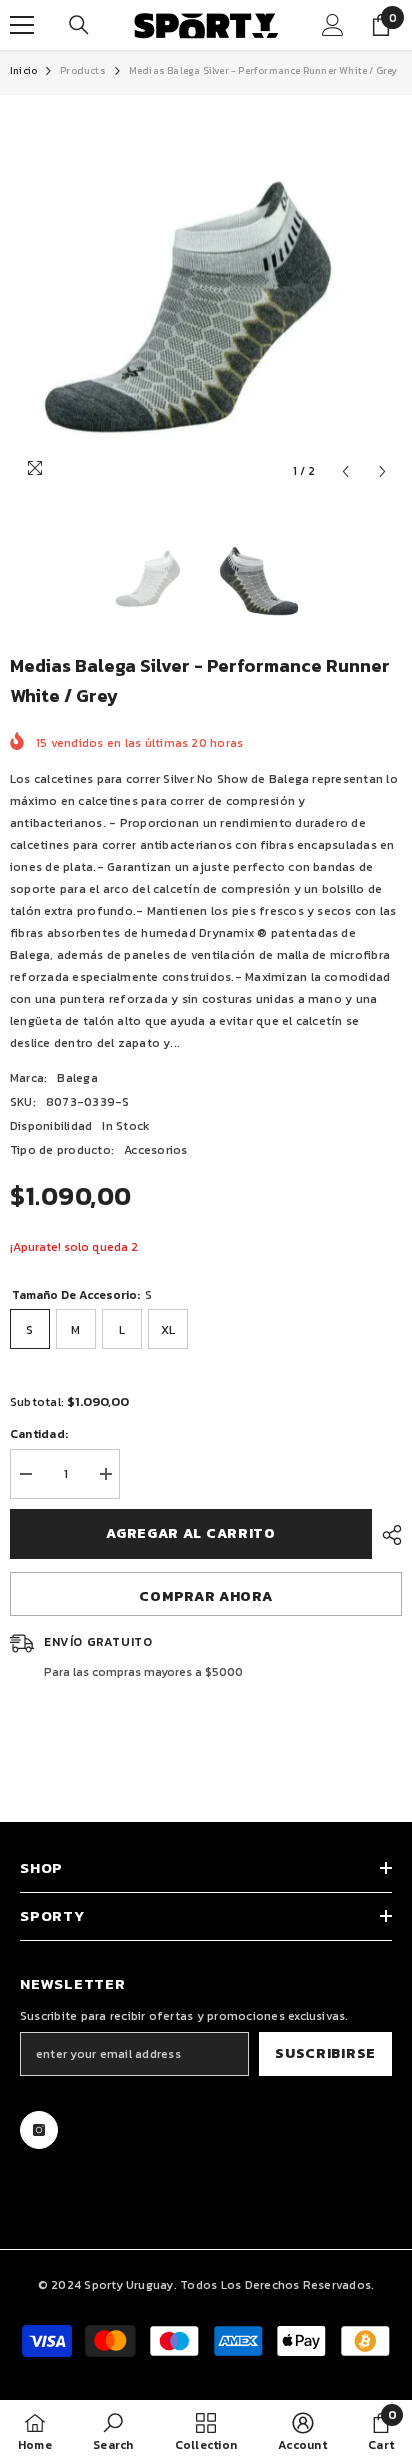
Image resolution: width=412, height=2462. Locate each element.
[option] (206, 293)
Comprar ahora (205, 1596)
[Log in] (333, 25)
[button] (345, 471)
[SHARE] (387, 1535)
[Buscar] (79, 25)
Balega (77, 1078)
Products (83, 70)
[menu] (22, 25)
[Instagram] (39, 2130)
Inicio (23, 70)
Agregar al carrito (191, 1533)
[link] (113, 2431)
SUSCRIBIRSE (325, 2053)
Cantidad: (39, 1434)
